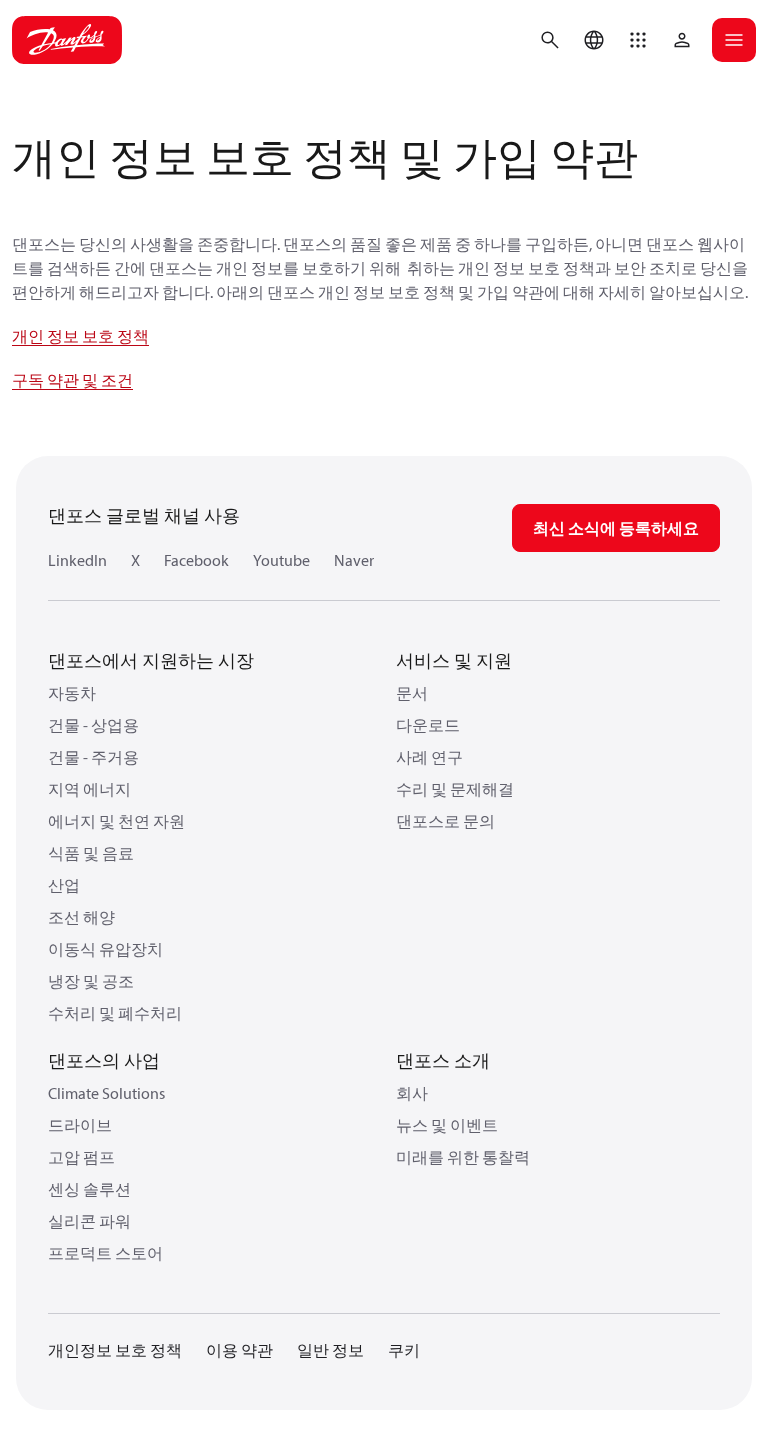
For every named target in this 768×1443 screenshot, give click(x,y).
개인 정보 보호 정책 (80, 336)
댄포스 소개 (443, 1060)
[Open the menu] (734, 40)
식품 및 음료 (91, 853)
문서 (412, 693)
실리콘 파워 (89, 1221)
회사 (412, 1093)
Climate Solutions (106, 1093)
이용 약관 (239, 1350)
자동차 (72, 693)
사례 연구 (429, 757)
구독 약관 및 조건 (72, 380)
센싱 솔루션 (89, 1189)
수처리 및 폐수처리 (115, 1013)
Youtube (281, 560)
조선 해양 (81, 917)
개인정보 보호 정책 (115, 1350)
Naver (354, 560)
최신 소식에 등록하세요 (616, 528)
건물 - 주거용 (93, 757)
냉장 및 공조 (91, 981)
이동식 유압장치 (105, 949)
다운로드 (428, 725)
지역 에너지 (89, 789)
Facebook (196, 560)
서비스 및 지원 (454, 660)
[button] (638, 40)
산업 (64, 885)
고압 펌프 (81, 1157)
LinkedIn (77, 560)
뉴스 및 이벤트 (447, 1125)
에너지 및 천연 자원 (116, 821)
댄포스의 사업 (104, 1060)
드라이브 (80, 1125)
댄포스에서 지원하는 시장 (151, 660)
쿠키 (404, 1350)
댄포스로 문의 (445, 821)
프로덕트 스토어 (105, 1253)
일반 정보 (330, 1350)
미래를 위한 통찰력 (463, 1157)
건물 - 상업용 (93, 725)
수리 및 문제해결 (455, 789)
